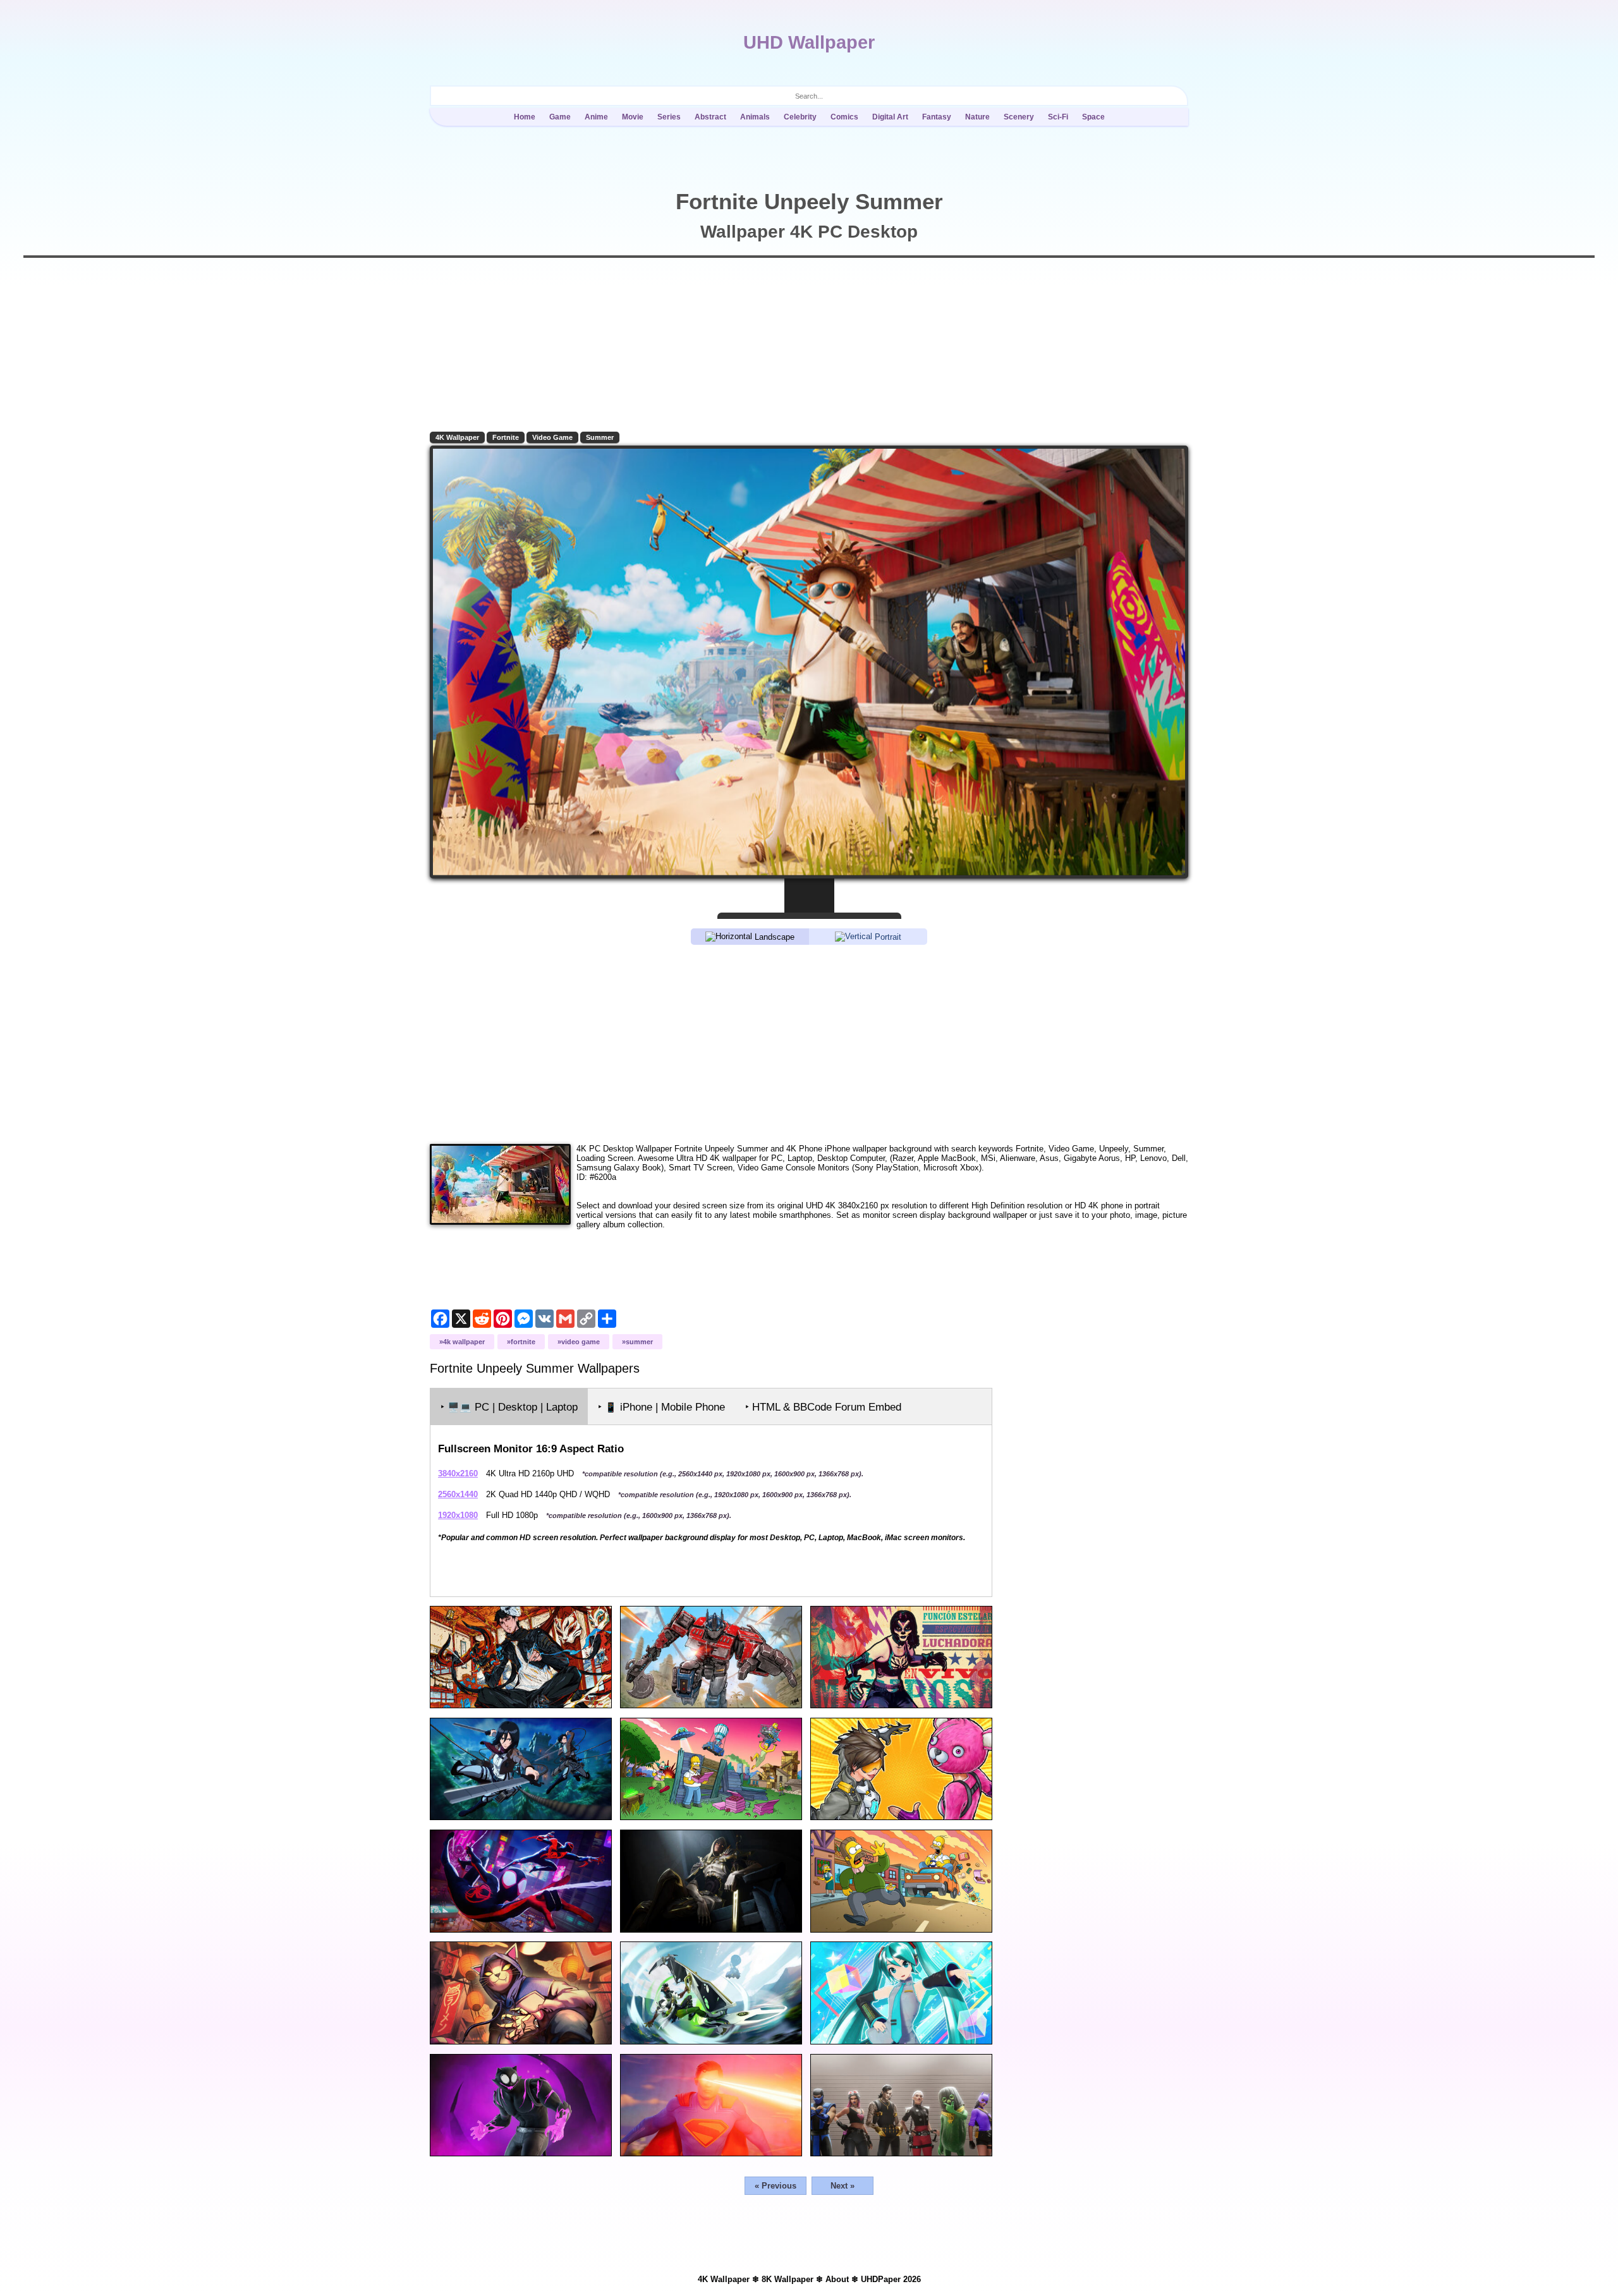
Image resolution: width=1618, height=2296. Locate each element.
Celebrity (800, 117)
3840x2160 (458, 1473)
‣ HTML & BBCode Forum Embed (823, 1407)
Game (560, 117)
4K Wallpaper (457, 437)
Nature (977, 117)
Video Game (552, 437)
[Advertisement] (809, 1043)
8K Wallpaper (788, 2279)
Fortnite (506, 437)
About (837, 2279)
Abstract (710, 117)
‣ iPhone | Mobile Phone (661, 1407)
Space (1093, 117)
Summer (600, 437)
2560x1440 (458, 1494)
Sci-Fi (1058, 117)
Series (669, 117)
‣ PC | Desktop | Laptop (509, 1407)
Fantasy (937, 117)
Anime (596, 117)
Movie (633, 117)
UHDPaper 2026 (891, 2279)
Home (525, 117)
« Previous (776, 2186)
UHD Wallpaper (809, 42)
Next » (842, 2186)
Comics (844, 117)
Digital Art (890, 117)
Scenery (1019, 117)
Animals (755, 117)
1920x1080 (458, 1515)
